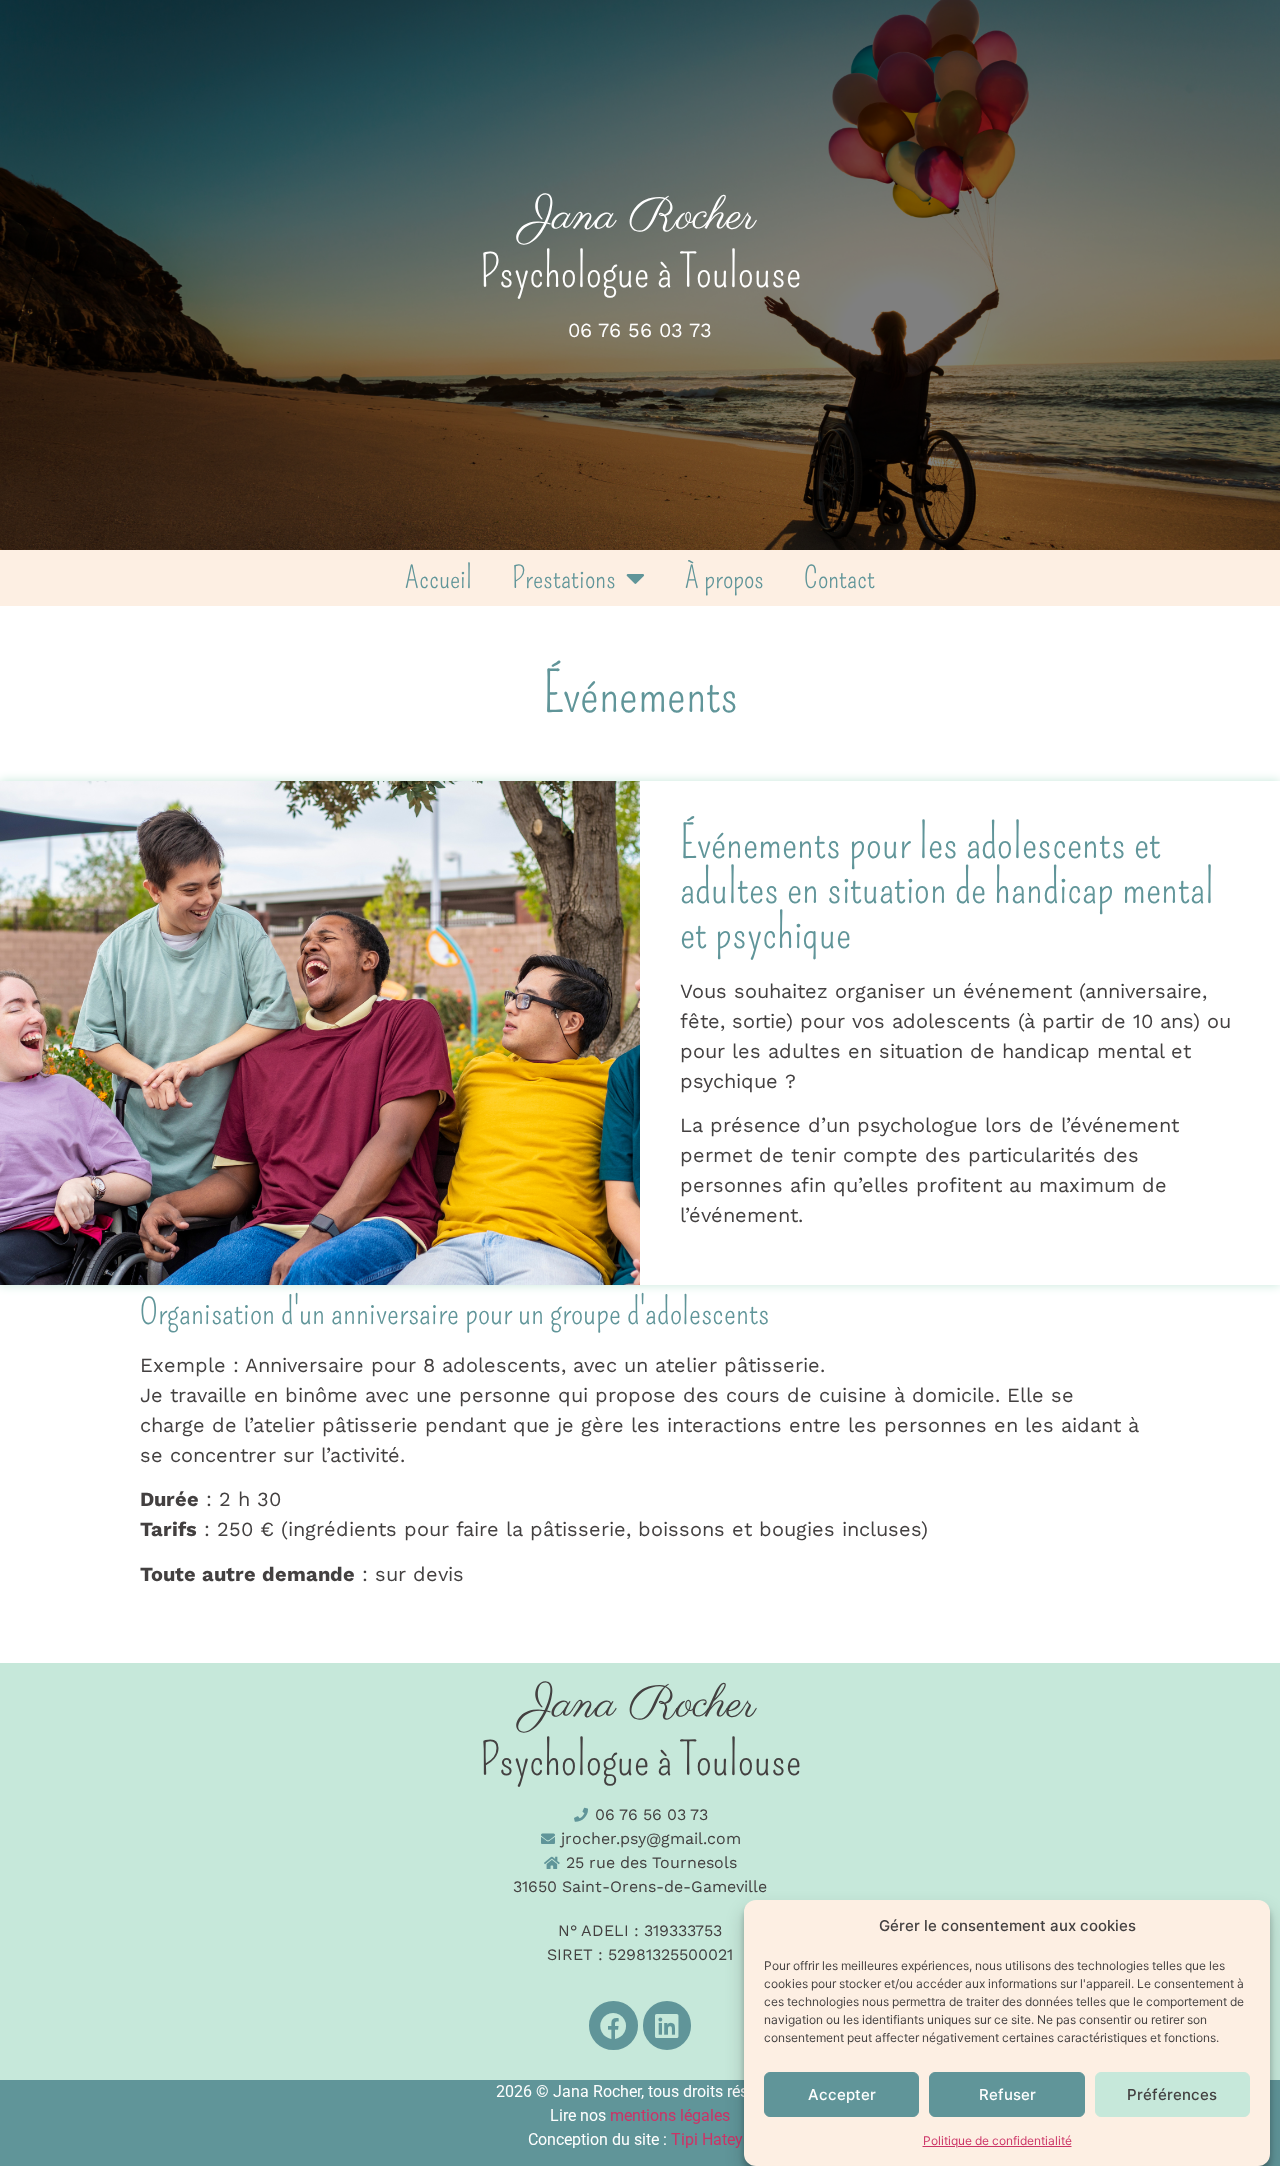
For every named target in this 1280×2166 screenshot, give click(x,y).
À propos (724, 578)
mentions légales (670, 2115)
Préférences (1172, 2094)
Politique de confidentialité (997, 2140)
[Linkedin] (667, 2025)
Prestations (564, 578)
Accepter (842, 2094)
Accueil (438, 578)
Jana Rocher (640, 217)
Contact (839, 578)
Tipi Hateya (711, 2139)
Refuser (1007, 2094)
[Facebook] (613, 2025)
